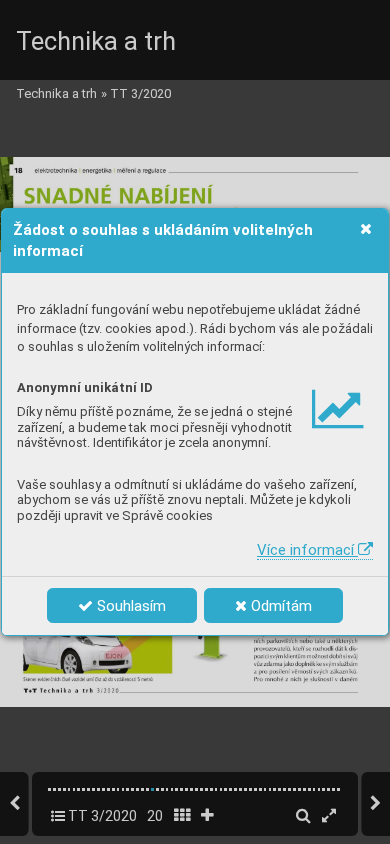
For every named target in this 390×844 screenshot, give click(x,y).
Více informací (307, 550)
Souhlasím (129, 606)
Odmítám (279, 606)
